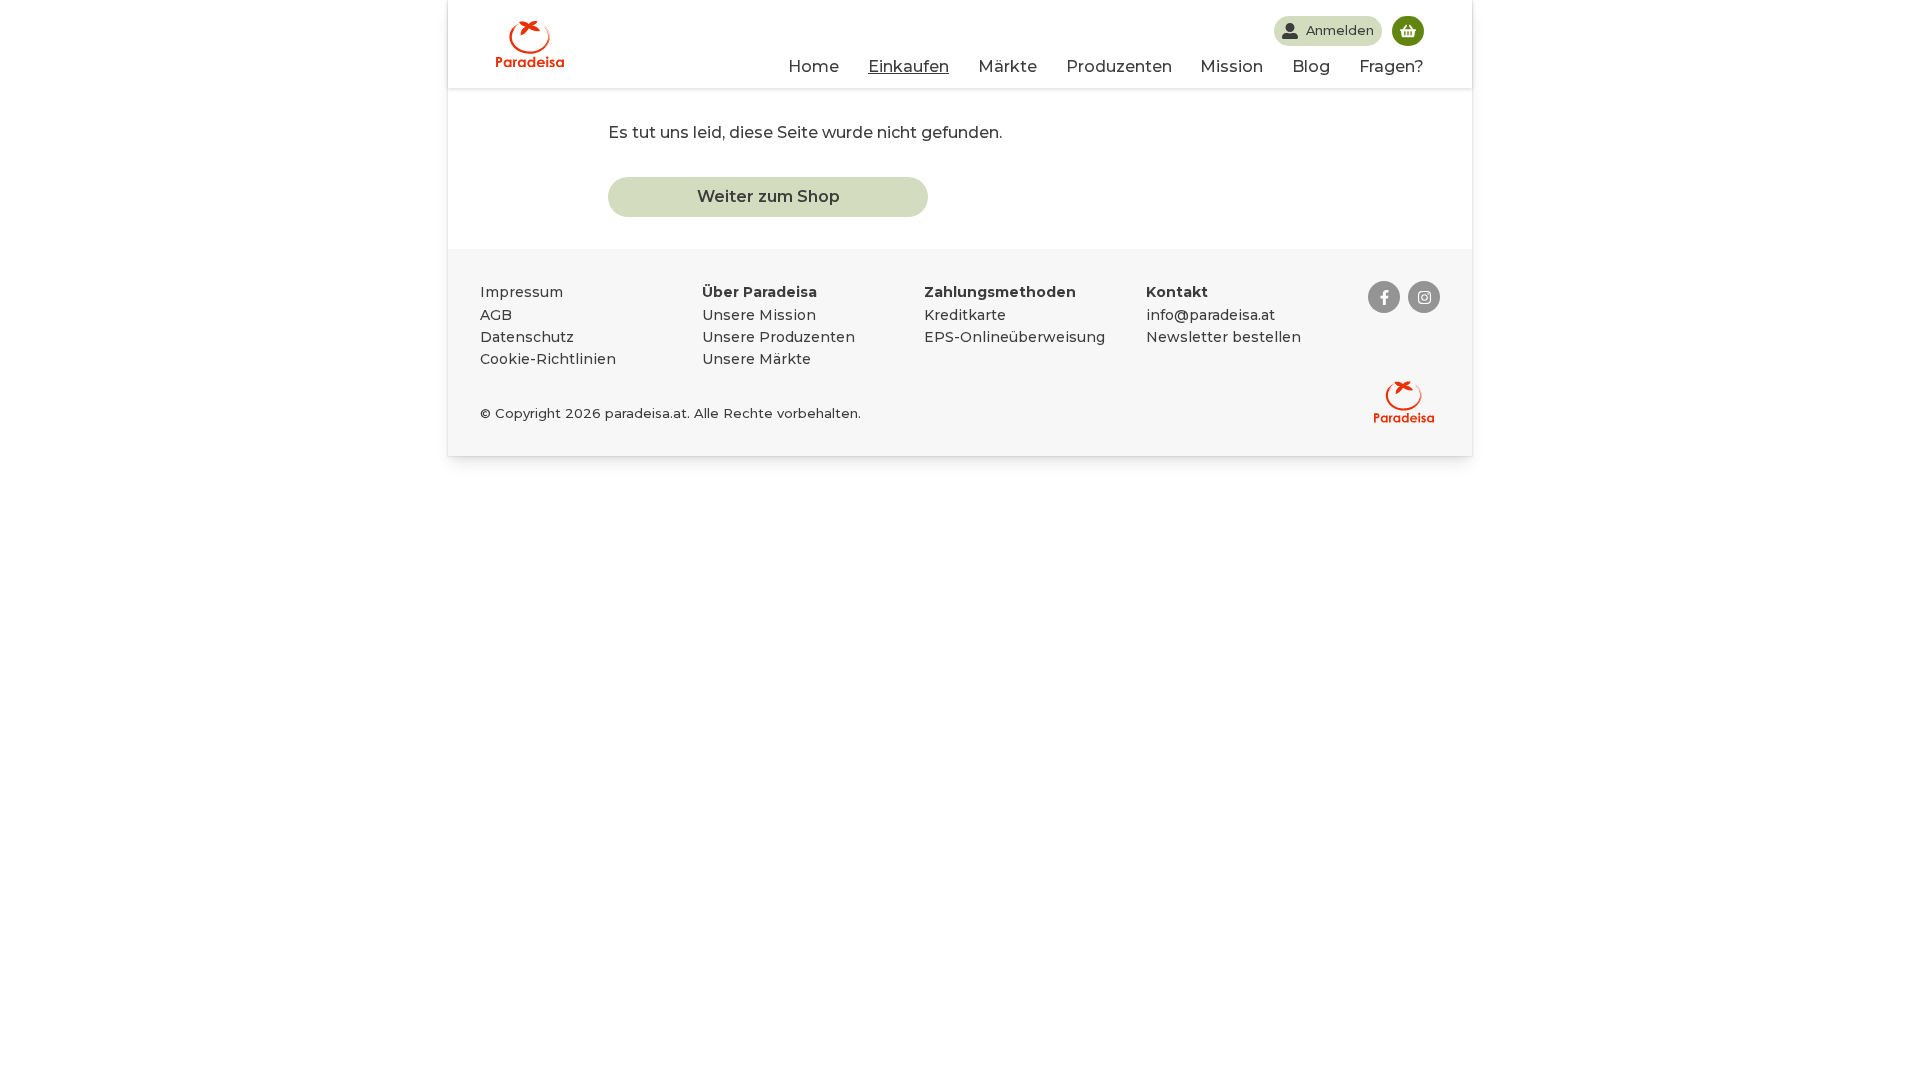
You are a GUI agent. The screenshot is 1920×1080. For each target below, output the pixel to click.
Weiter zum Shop (768, 196)
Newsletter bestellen (1223, 337)
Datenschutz (527, 337)
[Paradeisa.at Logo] (1404, 402)
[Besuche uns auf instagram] (1424, 297)
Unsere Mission (759, 315)
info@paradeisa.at (1210, 315)
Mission (1231, 66)
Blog (1311, 66)
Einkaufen (908, 66)
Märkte (1007, 66)
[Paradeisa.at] (530, 44)
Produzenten (1119, 66)
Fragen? (1391, 66)
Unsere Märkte (756, 359)
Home (813, 66)
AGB (496, 315)
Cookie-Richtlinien (548, 359)
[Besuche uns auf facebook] (1384, 297)
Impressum (521, 292)
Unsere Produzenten (778, 337)
